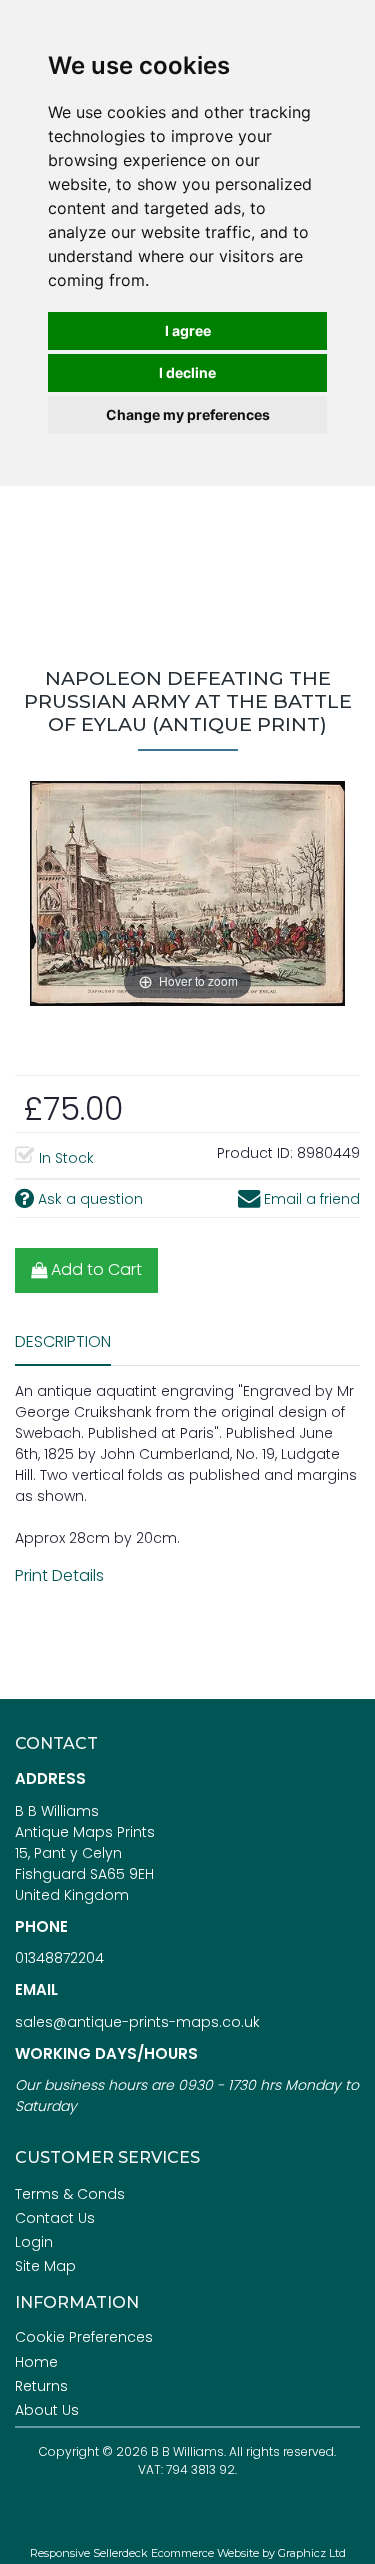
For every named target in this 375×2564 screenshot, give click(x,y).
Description (63, 1341)
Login (34, 2242)
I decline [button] (187, 372)
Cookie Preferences (84, 2337)
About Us (47, 2410)
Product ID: (255, 1153)
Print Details (59, 1575)
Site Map (45, 2266)
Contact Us (55, 2218)
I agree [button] (188, 330)
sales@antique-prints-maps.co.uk (137, 2022)
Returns (41, 2386)
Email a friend (310, 1199)
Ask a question (88, 1199)
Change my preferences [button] (188, 414)
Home (36, 2362)
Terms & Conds (70, 2194)
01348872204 (59, 1958)
